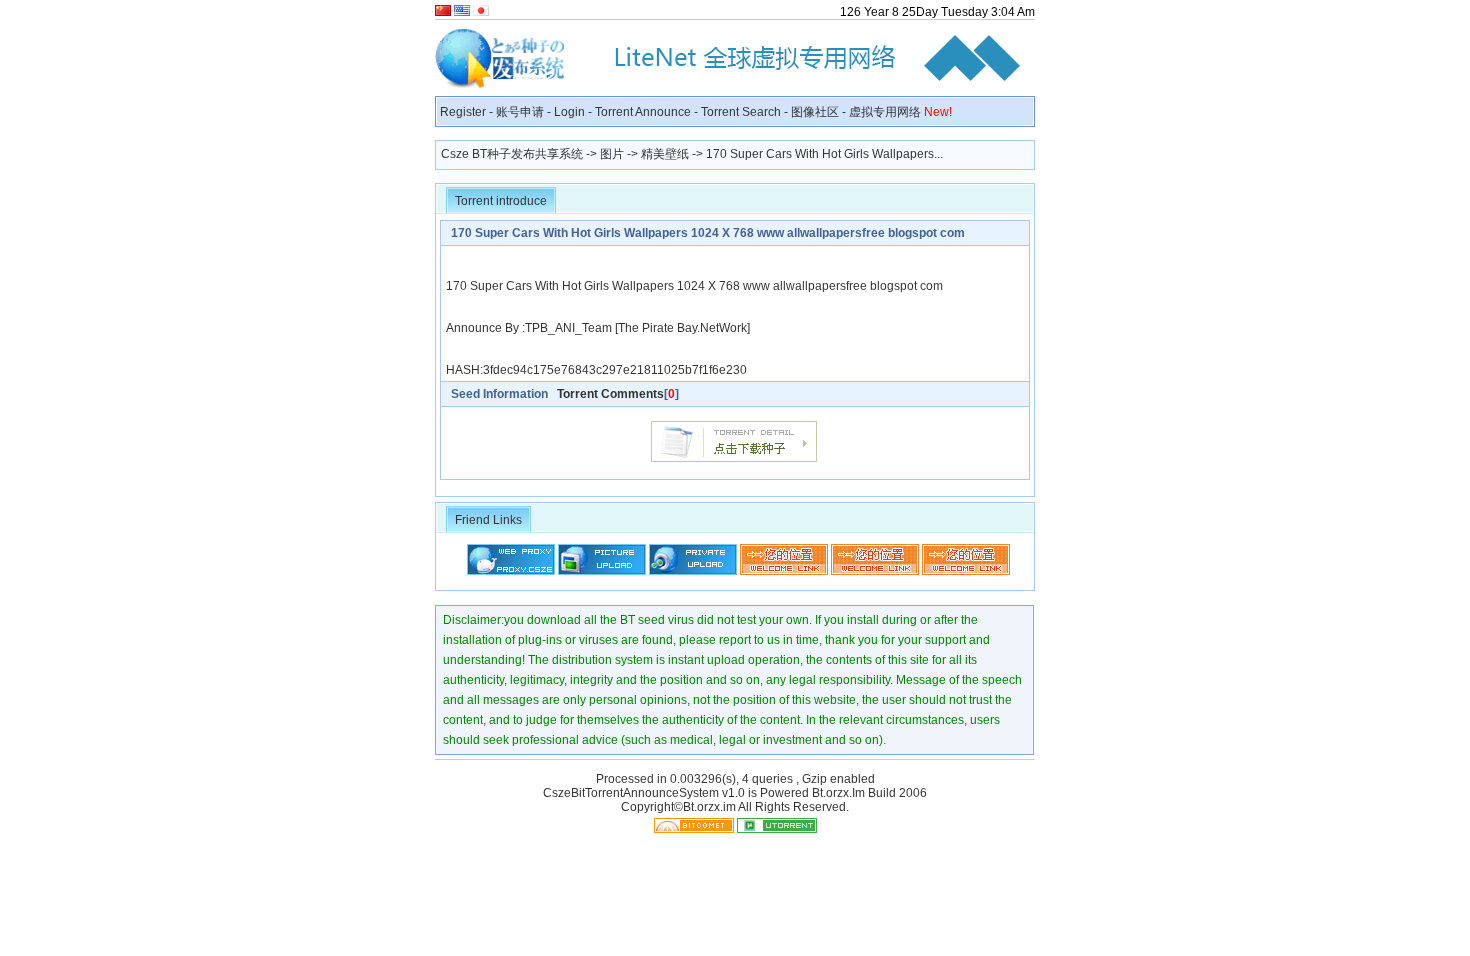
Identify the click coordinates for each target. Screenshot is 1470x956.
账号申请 (520, 112)
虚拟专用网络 (900, 112)
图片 (612, 154)
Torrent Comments (610, 394)
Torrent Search (741, 112)
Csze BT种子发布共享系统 (512, 154)
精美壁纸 (665, 154)
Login (569, 112)
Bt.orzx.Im (838, 793)
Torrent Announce (643, 112)
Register (463, 112)
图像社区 (815, 112)
